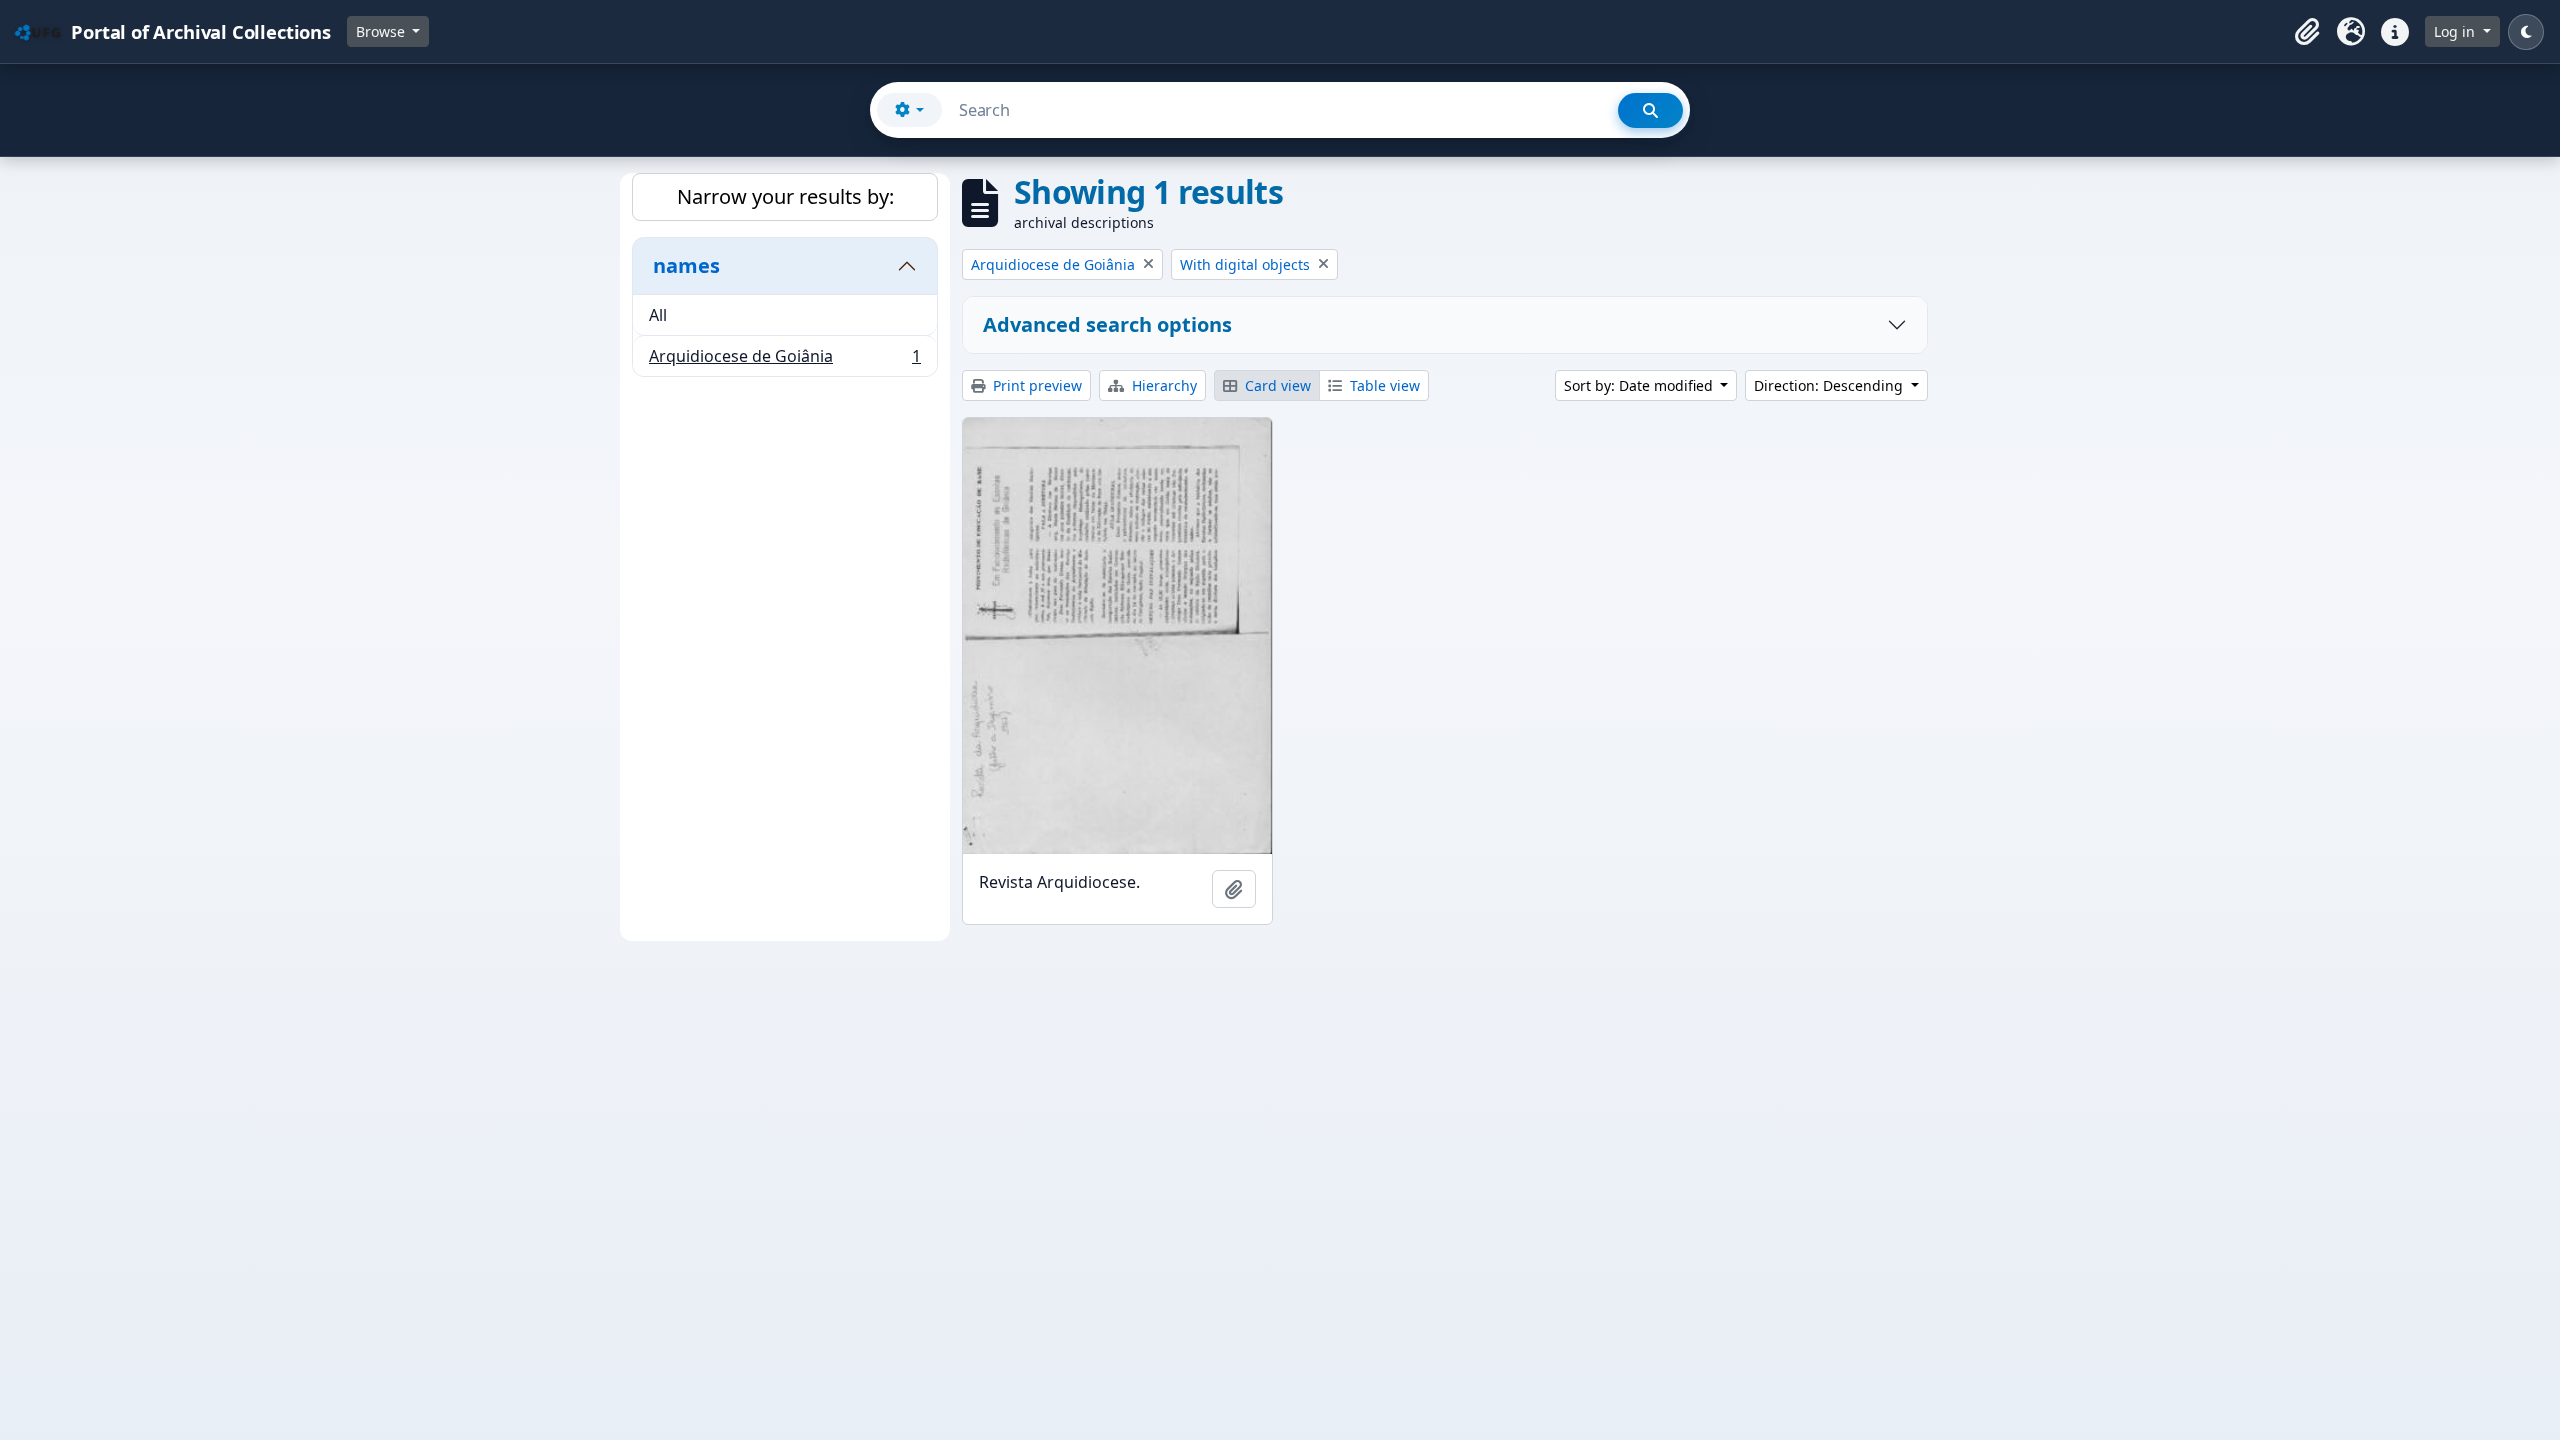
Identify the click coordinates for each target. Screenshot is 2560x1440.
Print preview (1035, 385)
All (658, 315)
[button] (2307, 32)
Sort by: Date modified (1640, 385)
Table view (1383, 385)
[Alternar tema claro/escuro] (2526, 32)
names (686, 265)
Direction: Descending (1830, 385)
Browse (382, 31)
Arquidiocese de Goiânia (784, 360)
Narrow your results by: (785, 196)
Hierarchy (1162, 385)
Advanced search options (1107, 324)
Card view (1276, 385)
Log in (2456, 31)
